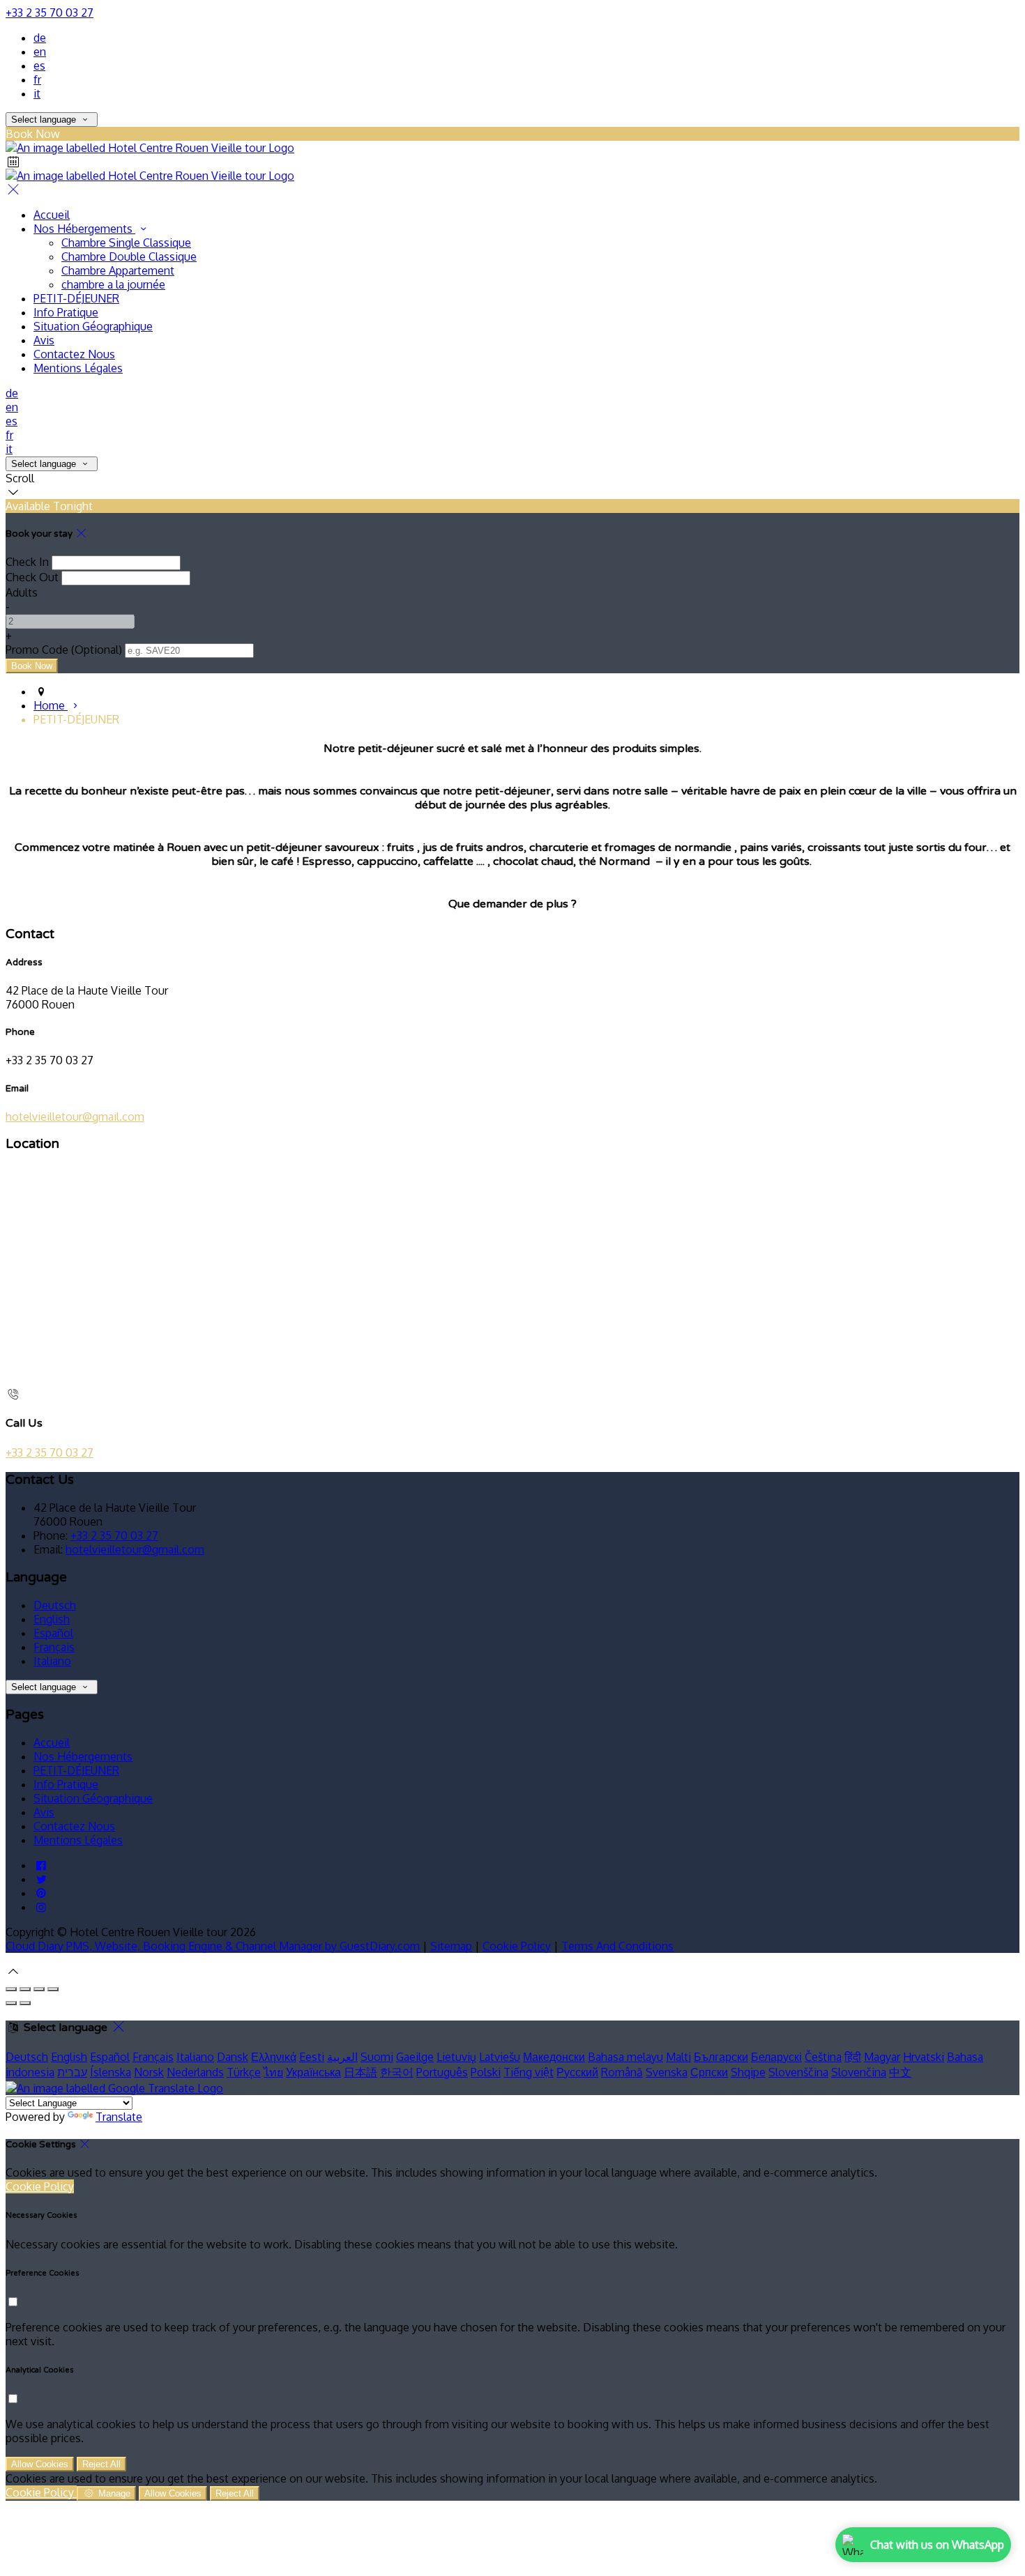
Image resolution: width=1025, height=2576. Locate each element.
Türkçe (244, 2072)
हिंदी (853, 2057)
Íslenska (111, 2072)
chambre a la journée (113, 284)
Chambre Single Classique (126, 243)
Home (51, 705)
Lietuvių (456, 2057)
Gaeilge (415, 2057)
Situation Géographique (93, 326)
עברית (72, 2072)
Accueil (52, 215)
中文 (900, 2072)
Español (53, 1633)
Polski (486, 2072)
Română (622, 2072)
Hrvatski (924, 2057)
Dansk (233, 2057)
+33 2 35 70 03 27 (50, 13)
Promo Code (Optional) (64, 650)
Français (54, 1647)
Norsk (149, 2072)
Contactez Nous (74, 354)
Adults (22, 592)
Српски (709, 2072)
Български (721, 2057)
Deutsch (55, 1605)
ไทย (273, 2072)
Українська (313, 2072)
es (39, 66)
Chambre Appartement (118, 270)
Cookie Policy (517, 1946)
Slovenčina (859, 2072)
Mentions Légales (78, 368)
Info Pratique (66, 312)
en (40, 52)
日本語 (360, 2072)
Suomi (377, 2057)
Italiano (52, 1661)
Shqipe (748, 2072)
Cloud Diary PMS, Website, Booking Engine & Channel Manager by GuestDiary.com (213, 1946)
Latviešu (500, 2057)
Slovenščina (798, 2072)
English (52, 1619)
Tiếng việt (529, 2072)
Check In (27, 562)
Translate (119, 2117)
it (37, 93)
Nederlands (195, 2072)
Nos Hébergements (84, 229)
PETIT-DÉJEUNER (76, 298)
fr (37, 79)
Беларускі (776, 2057)
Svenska (667, 2072)
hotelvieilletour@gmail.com (75, 1117)
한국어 (397, 2072)
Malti (678, 2057)
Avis (44, 340)
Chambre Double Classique (129, 256)
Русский (577, 2072)
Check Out (32, 577)
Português (442, 2072)
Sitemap (451, 1946)
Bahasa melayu (625, 2057)
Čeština (823, 2057)
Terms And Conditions (617, 1946)
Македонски (554, 2057)
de (40, 38)
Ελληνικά (274, 2057)
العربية (342, 2057)
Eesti (312, 2057)
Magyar (882, 2057)
